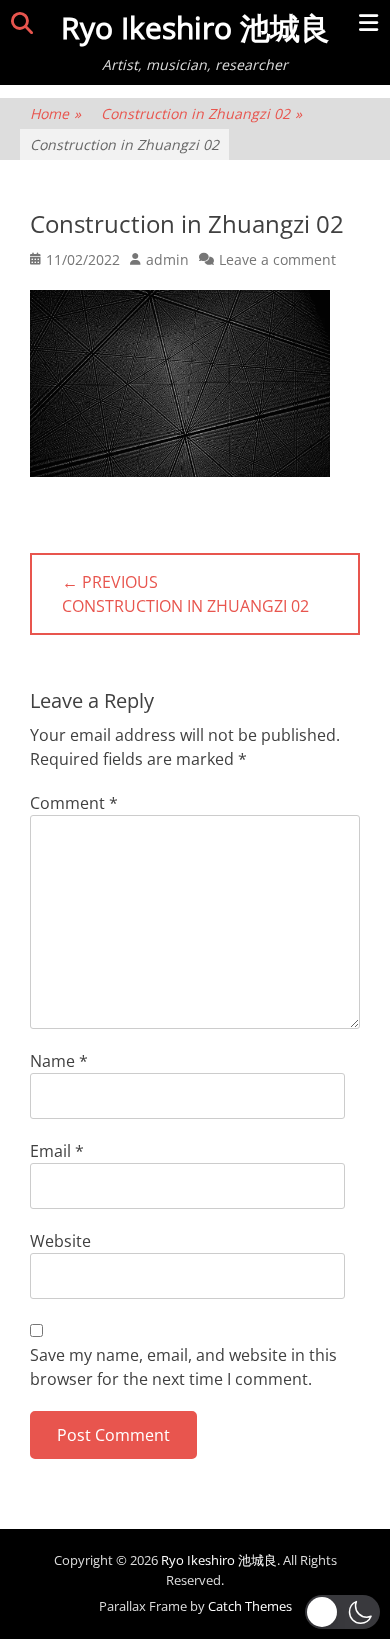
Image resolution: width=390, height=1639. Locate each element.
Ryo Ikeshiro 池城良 (195, 27)
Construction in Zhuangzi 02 (201, 113)
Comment (74, 803)
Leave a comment (277, 259)
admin (167, 259)
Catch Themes (250, 1606)
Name (59, 1061)
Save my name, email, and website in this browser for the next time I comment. (183, 1367)
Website (60, 1241)
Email (57, 1151)
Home (55, 113)
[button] (342, 1612)
